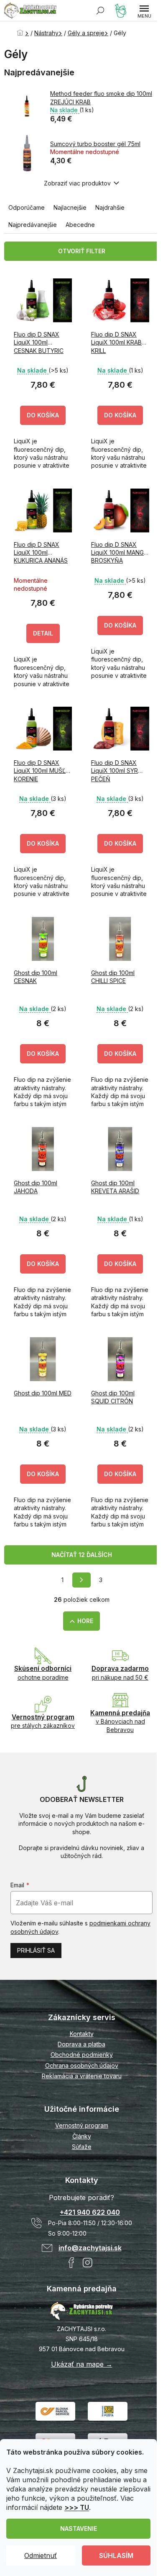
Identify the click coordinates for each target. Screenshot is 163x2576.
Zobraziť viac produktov (77, 183)
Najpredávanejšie (33, 225)
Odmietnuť (41, 2555)
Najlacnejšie (70, 207)
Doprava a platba (81, 2044)
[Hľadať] (100, 10)
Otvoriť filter (82, 251)
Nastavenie (79, 2528)
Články (82, 2136)
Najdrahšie (110, 207)
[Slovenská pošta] (108, 2410)
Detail (43, 633)
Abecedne (80, 225)
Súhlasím (116, 2555)
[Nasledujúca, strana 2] (81, 1580)
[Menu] (144, 10)
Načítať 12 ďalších (82, 1555)
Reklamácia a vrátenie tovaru (82, 2076)
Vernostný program (82, 2125)
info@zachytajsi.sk (90, 2248)
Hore (85, 1621)
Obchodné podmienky (82, 2055)
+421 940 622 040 (90, 2212)
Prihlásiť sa (36, 1950)
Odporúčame (27, 207)
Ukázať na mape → (82, 2364)
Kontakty (82, 2034)
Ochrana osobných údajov (82, 2065)
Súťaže (82, 2147)
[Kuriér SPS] (55, 2410)
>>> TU (77, 2507)
